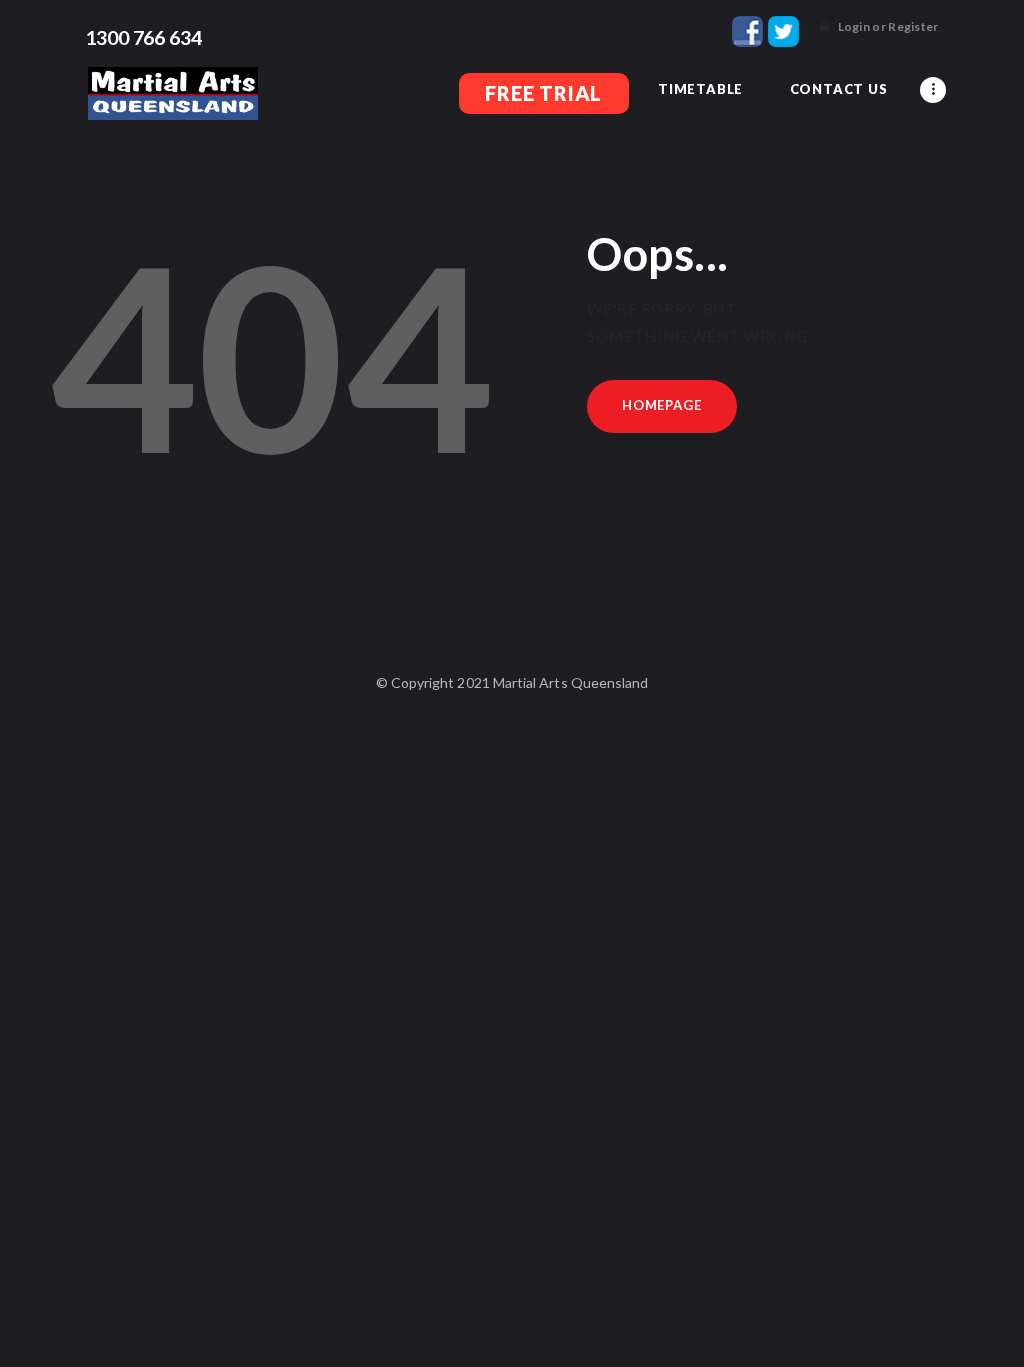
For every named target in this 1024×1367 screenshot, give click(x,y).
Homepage (661, 405)
